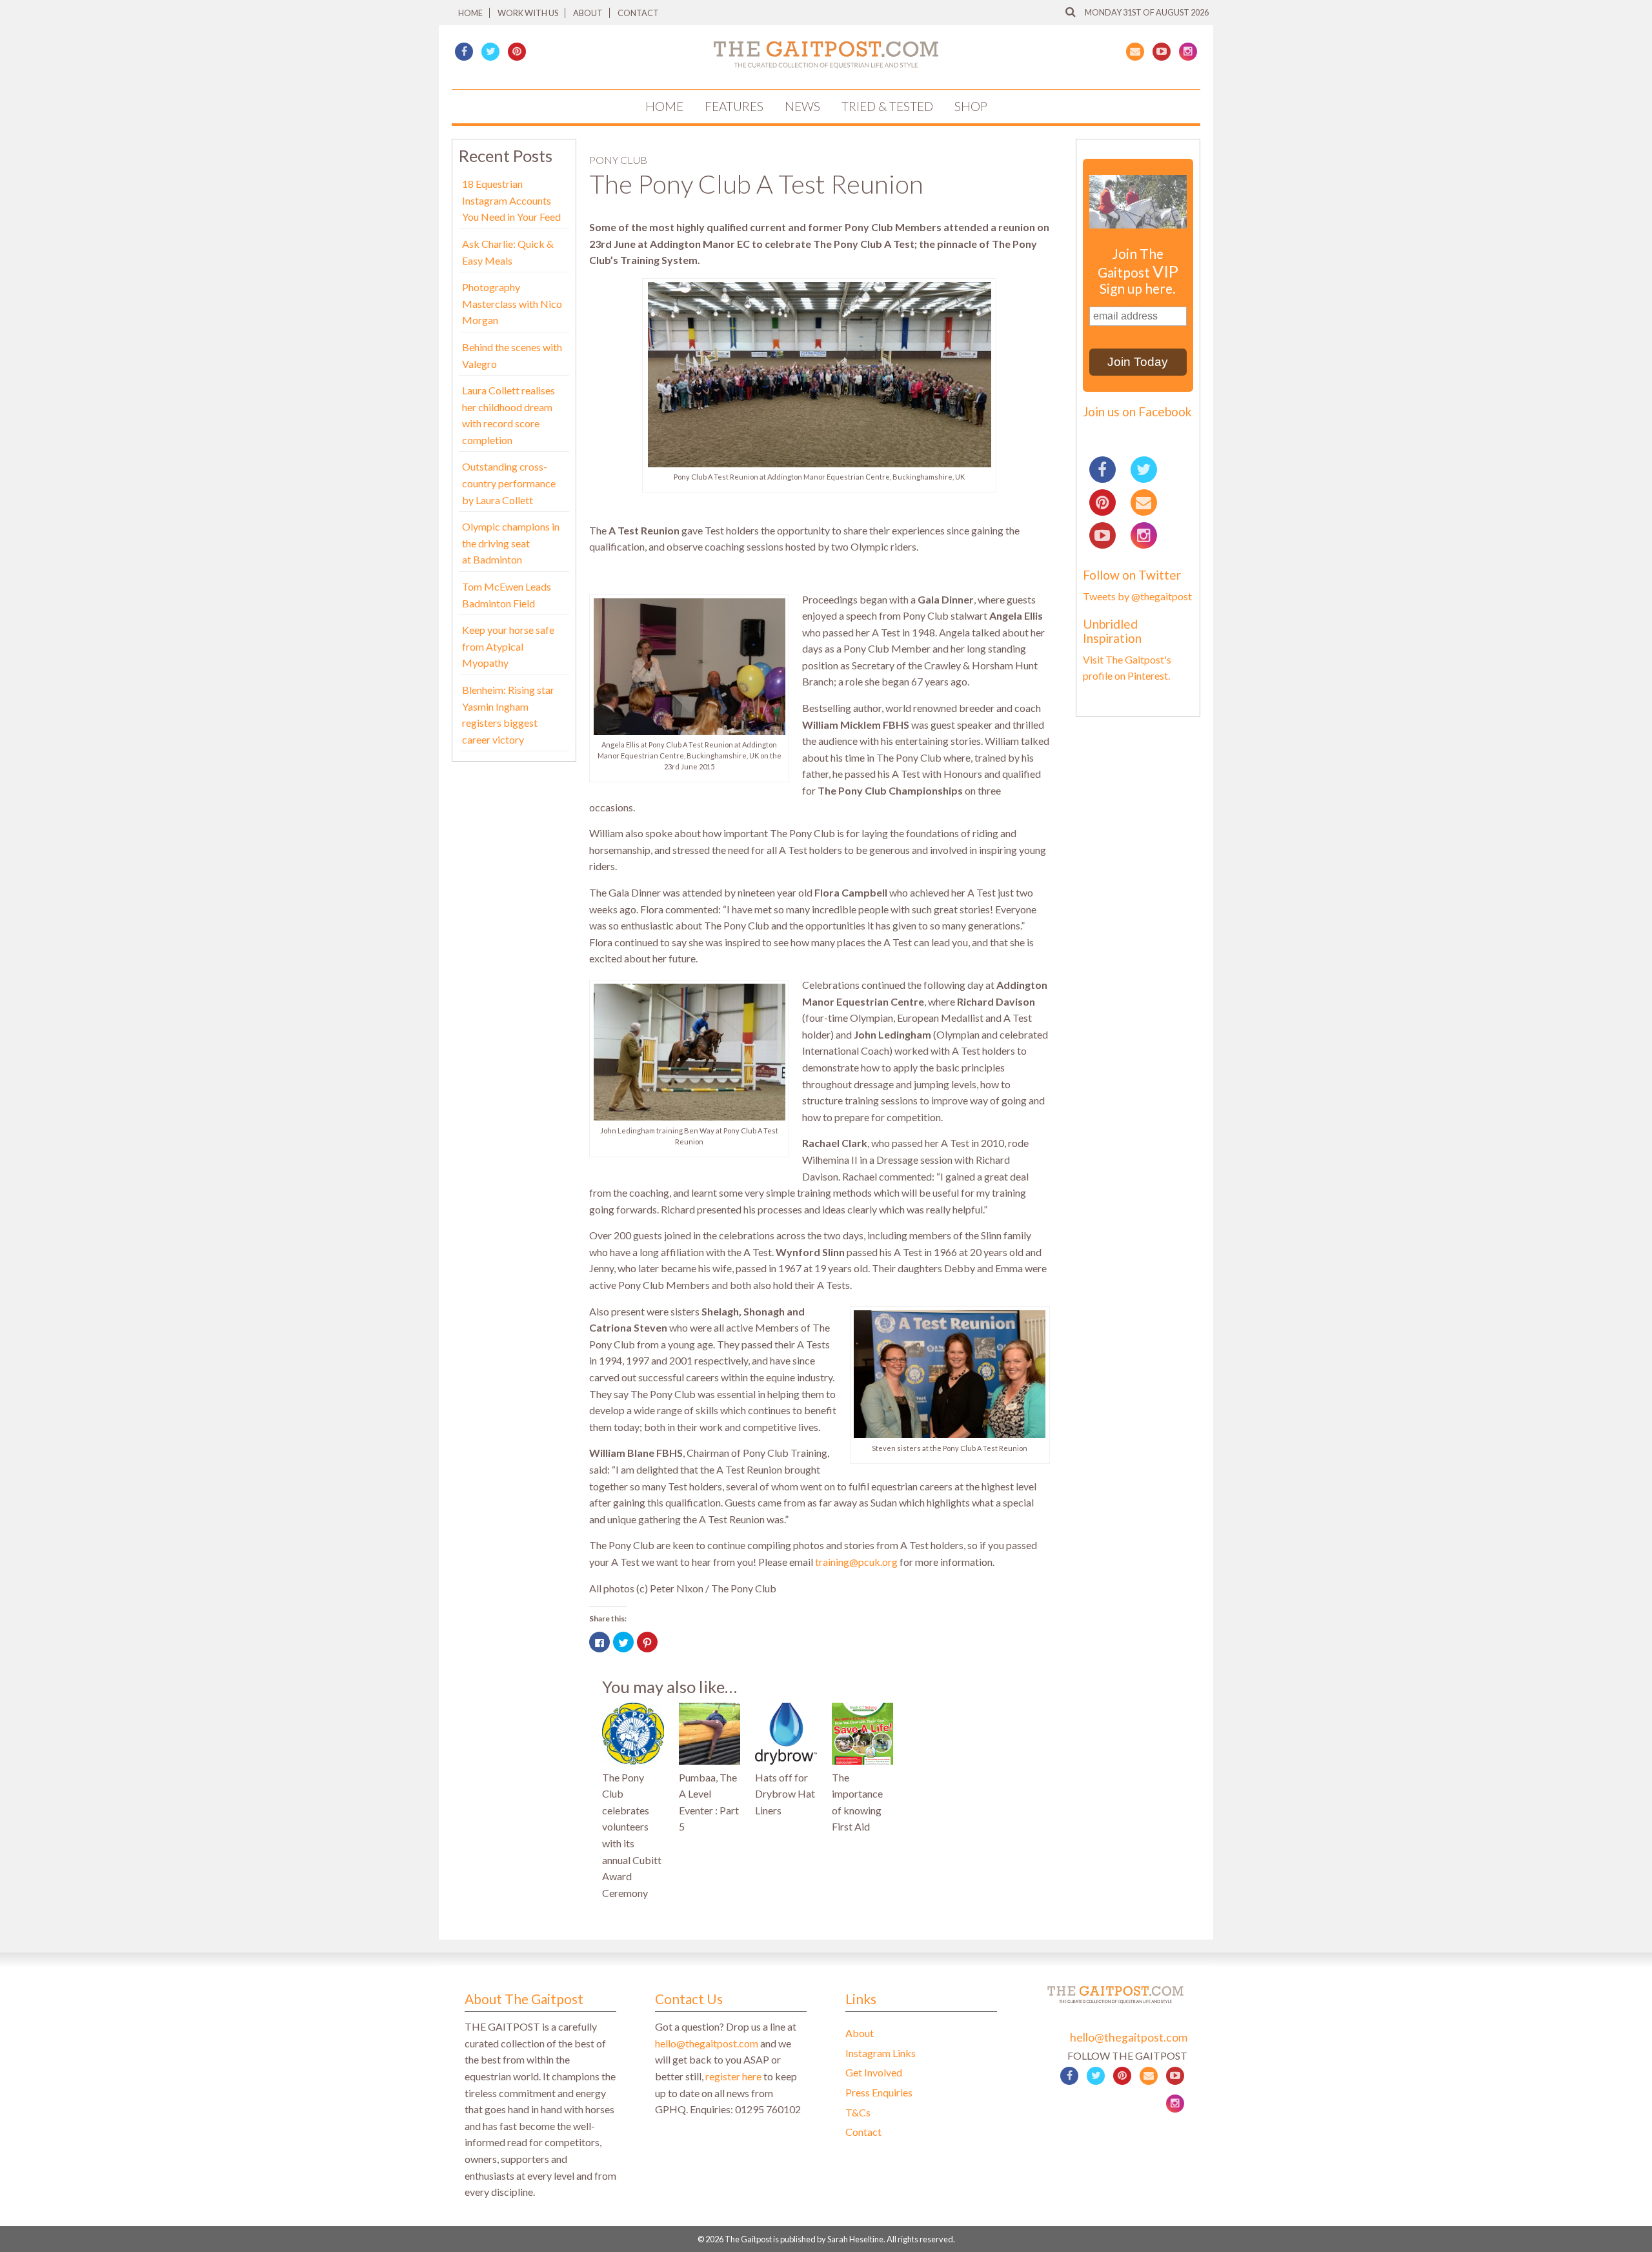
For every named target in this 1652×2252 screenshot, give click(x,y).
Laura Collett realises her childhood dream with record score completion (509, 415)
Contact (638, 13)
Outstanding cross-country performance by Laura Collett (509, 483)
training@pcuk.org (856, 1562)
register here (733, 2076)
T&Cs (858, 2112)
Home (470, 13)
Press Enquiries (879, 2092)
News (802, 106)
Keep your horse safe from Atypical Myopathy (508, 646)
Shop (971, 106)
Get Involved (874, 2072)
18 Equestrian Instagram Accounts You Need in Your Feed (511, 200)
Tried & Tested (887, 106)
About (588, 13)
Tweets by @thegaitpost (1137, 596)
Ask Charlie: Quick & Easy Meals (508, 252)
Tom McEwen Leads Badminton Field (507, 595)
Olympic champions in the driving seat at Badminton (511, 543)
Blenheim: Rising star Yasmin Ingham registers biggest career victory (508, 715)
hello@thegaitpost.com (707, 2043)
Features (734, 106)
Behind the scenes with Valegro (512, 355)
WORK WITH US (528, 13)
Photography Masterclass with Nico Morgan (512, 303)
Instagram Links (881, 2053)
